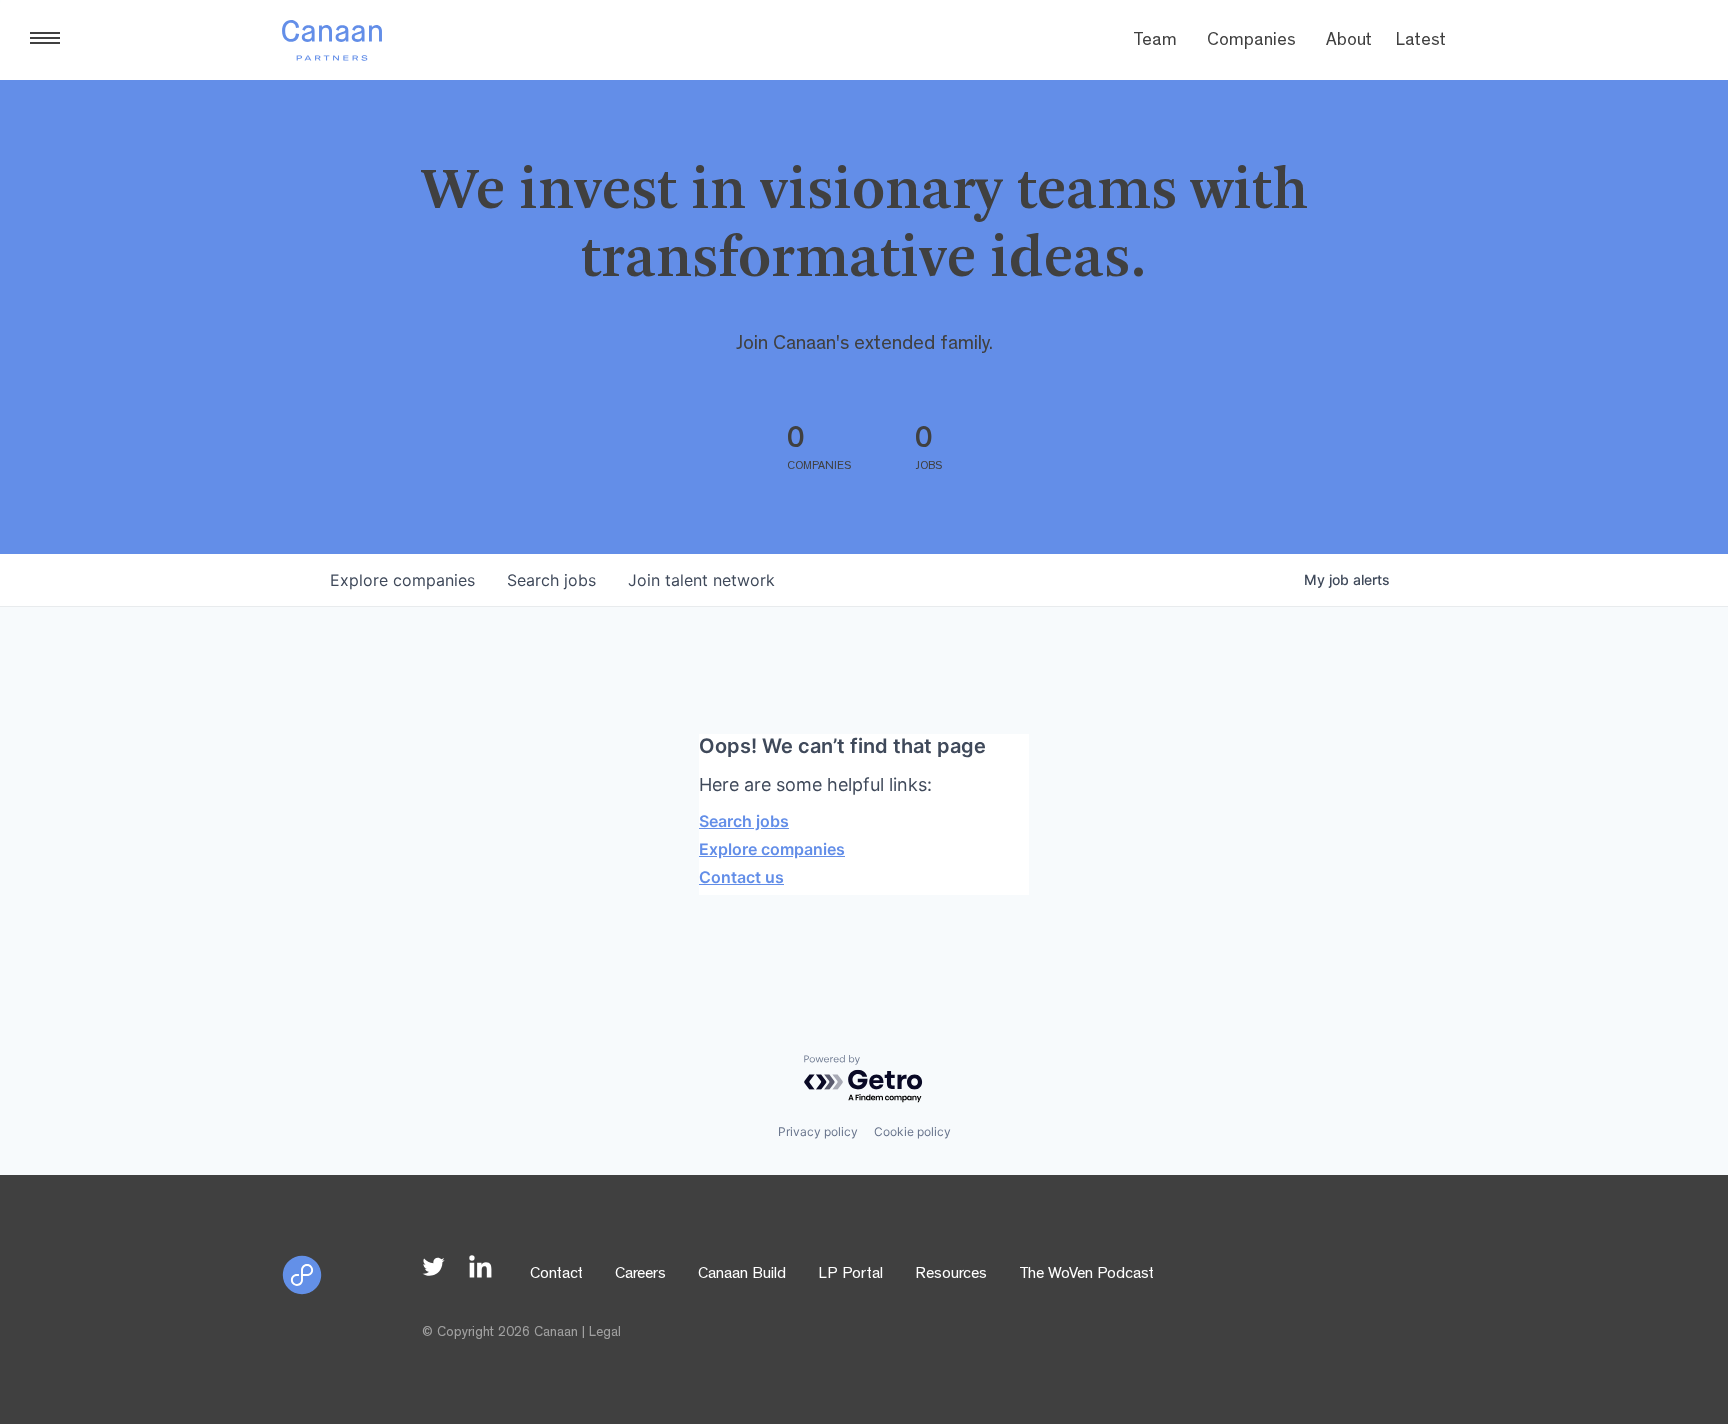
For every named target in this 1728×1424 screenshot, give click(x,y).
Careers (640, 1275)
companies (402, 580)
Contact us (741, 877)
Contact (556, 1275)
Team (1155, 42)
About (1349, 42)
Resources (951, 1275)
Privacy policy (818, 1131)
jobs (551, 580)
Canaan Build (742, 1275)
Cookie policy (912, 1131)
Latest (1421, 42)
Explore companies (772, 849)
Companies (1251, 42)
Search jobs (744, 821)
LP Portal (850, 1275)
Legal (605, 1333)
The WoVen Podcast (1086, 1275)
